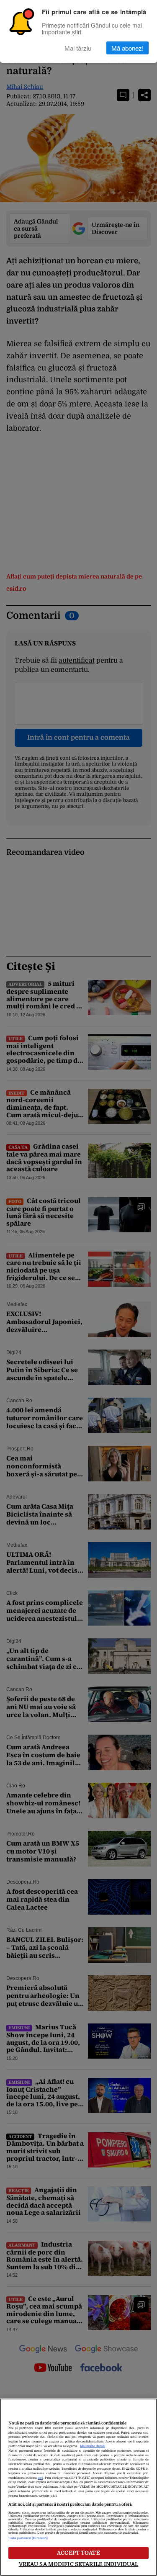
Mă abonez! (127, 48)
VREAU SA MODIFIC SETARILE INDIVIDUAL (79, 2564)
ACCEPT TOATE (78, 2553)
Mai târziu (78, 48)
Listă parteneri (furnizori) (28, 2538)
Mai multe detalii (93, 2446)
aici (40, 2478)
